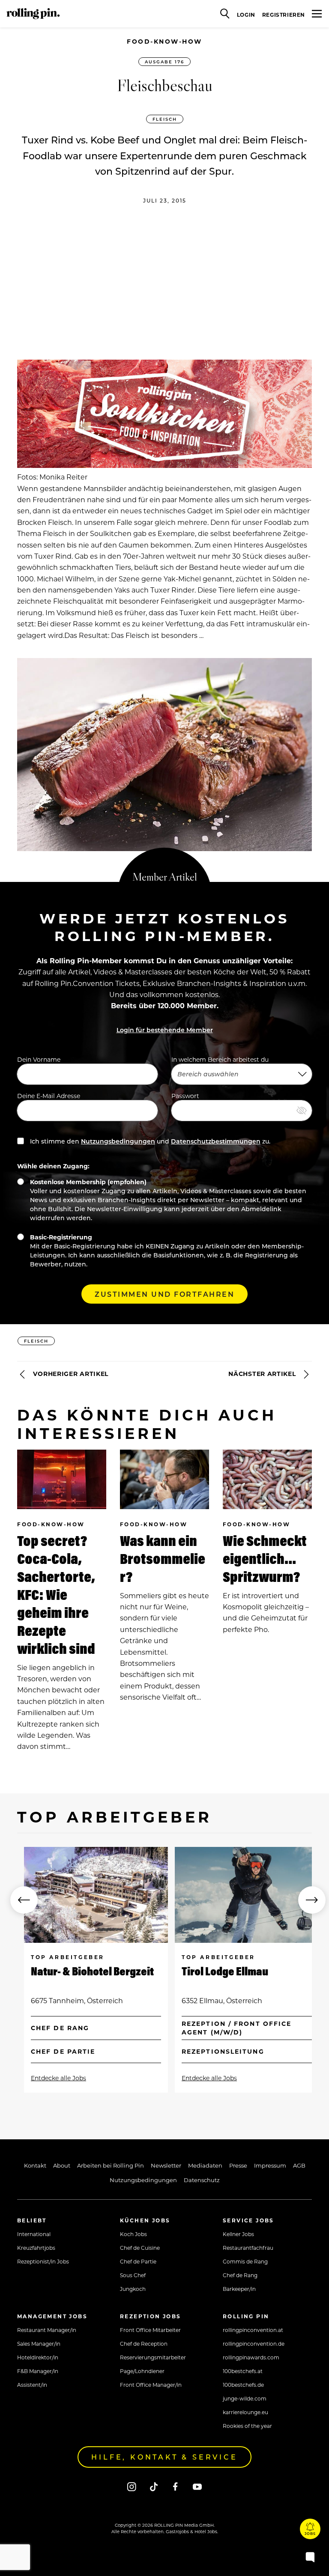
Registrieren (284, 15)
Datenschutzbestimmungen (216, 1141)
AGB (299, 2165)
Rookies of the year (247, 2426)
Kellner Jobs (238, 2234)
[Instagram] (132, 2486)
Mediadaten (205, 2165)
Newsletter (166, 2165)
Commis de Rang (245, 2261)
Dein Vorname (39, 1059)
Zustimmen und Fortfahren (164, 1294)
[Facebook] (175, 2486)
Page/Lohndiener (142, 2371)
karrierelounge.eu (245, 2412)
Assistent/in (32, 2385)
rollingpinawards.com (251, 2357)
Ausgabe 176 (164, 62)
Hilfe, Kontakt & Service (164, 2457)
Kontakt (35, 2165)
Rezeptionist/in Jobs (43, 2261)
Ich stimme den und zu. (149, 1141)
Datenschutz (202, 2180)
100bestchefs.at (243, 2371)
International (34, 2234)
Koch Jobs (133, 2234)
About (62, 2165)
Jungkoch (133, 2289)
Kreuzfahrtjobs (36, 2248)
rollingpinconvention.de (254, 2344)
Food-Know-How (164, 41)
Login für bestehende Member (165, 1030)
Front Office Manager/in (151, 2385)
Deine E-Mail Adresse (49, 1096)
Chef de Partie (138, 2261)
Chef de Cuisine (140, 2248)
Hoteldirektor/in (38, 2357)
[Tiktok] (154, 2486)
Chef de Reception (144, 2344)
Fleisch (165, 119)
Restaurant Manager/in (47, 2330)
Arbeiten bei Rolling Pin (111, 2165)
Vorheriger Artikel (70, 1374)
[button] (24, 1900)
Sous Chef (133, 2275)
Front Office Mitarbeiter (150, 2330)
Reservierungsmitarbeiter (153, 2357)
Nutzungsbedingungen (118, 1141)
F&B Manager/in (38, 2371)
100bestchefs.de (243, 2385)
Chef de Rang (240, 2275)
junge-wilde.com (245, 2398)
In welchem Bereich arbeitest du (220, 1059)
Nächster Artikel (263, 1374)
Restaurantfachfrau (248, 2248)
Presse (238, 2165)
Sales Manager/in (39, 2344)
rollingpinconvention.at (253, 2330)
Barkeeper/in (239, 2289)
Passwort (185, 1096)
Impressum (270, 2165)
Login (246, 15)
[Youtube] (197, 2486)
